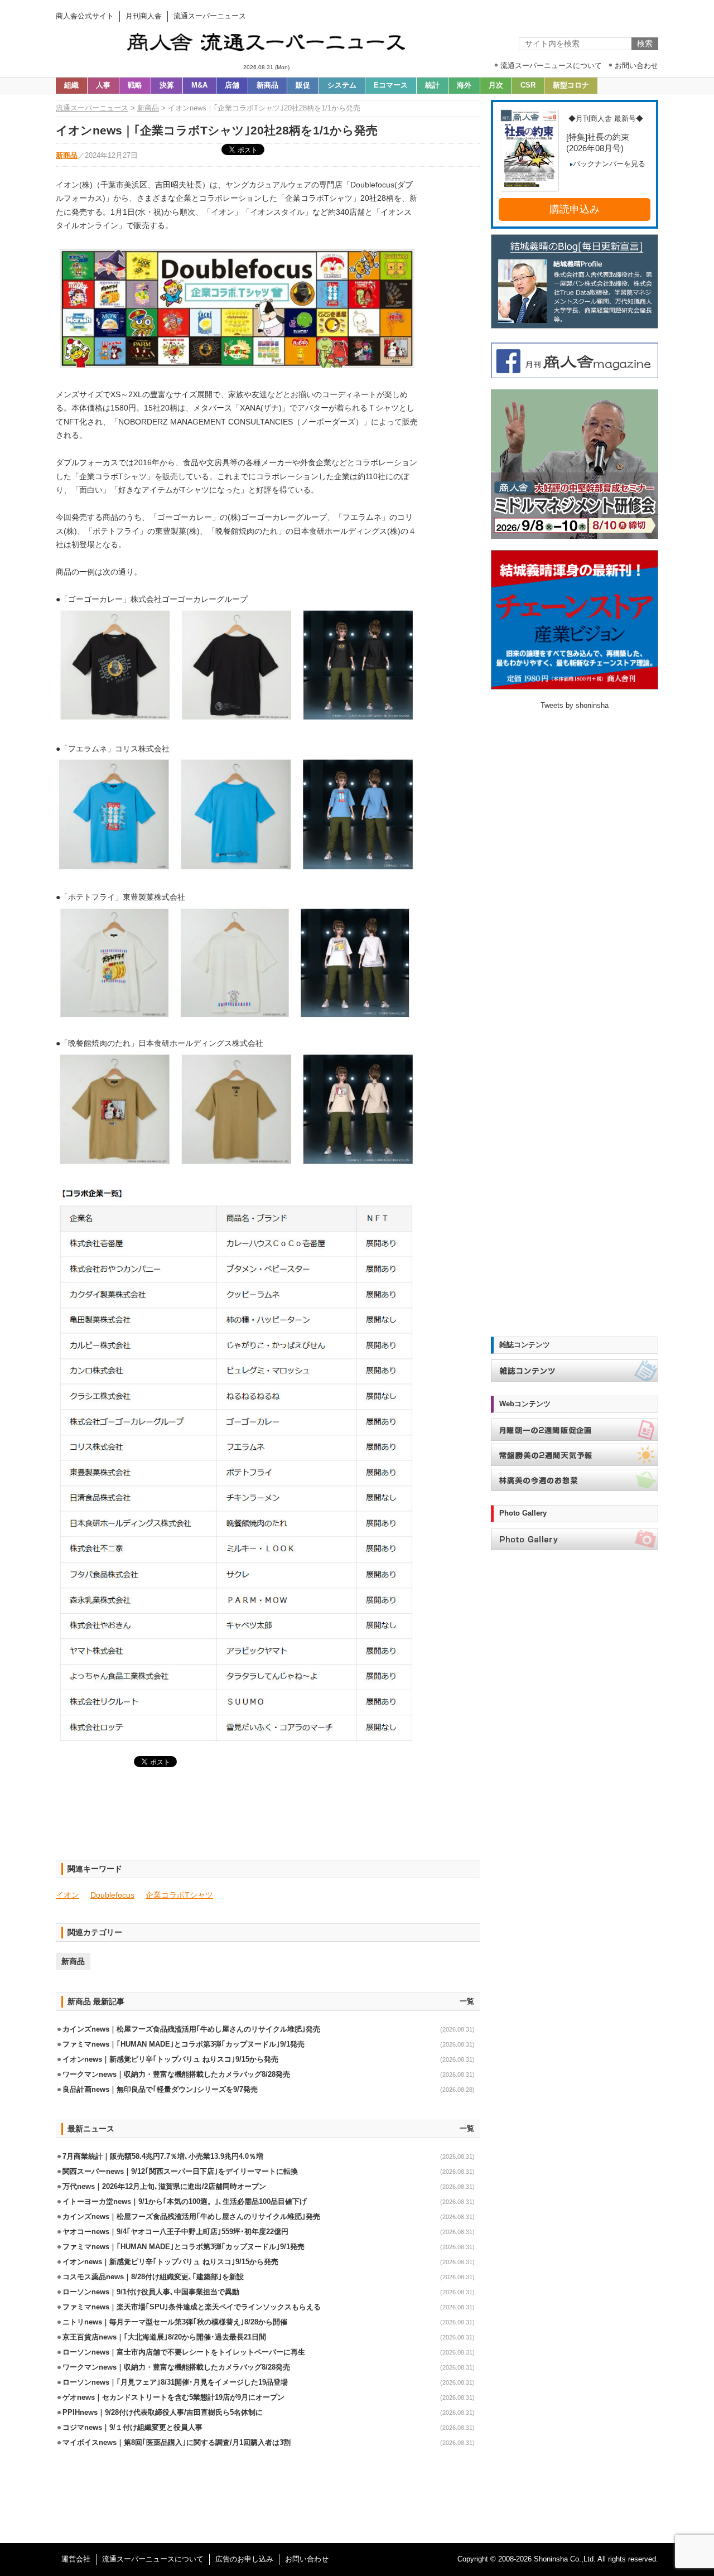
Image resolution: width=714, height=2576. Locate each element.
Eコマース (391, 85)
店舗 (232, 85)
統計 (432, 85)
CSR (528, 85)
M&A (199, 85)
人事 (103, 85)
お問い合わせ (307, 2559)
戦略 (135, 85)
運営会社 (76, 2559)
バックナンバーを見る (609, 164)
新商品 (267, 85)
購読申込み (575, 209)
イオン (67, 1895)
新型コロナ (571, 85)
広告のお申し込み (244, 2559)
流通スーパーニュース (92, 108)
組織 (71, 85)
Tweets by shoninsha (575, 706)
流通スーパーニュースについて (153, 2559)
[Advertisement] (268, 1820)
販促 (303, 85)
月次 (496, 85)
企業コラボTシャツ (179, 1895)
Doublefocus (112, 1895)
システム (342, 85)
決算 (167, 85)
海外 (464, 85)
